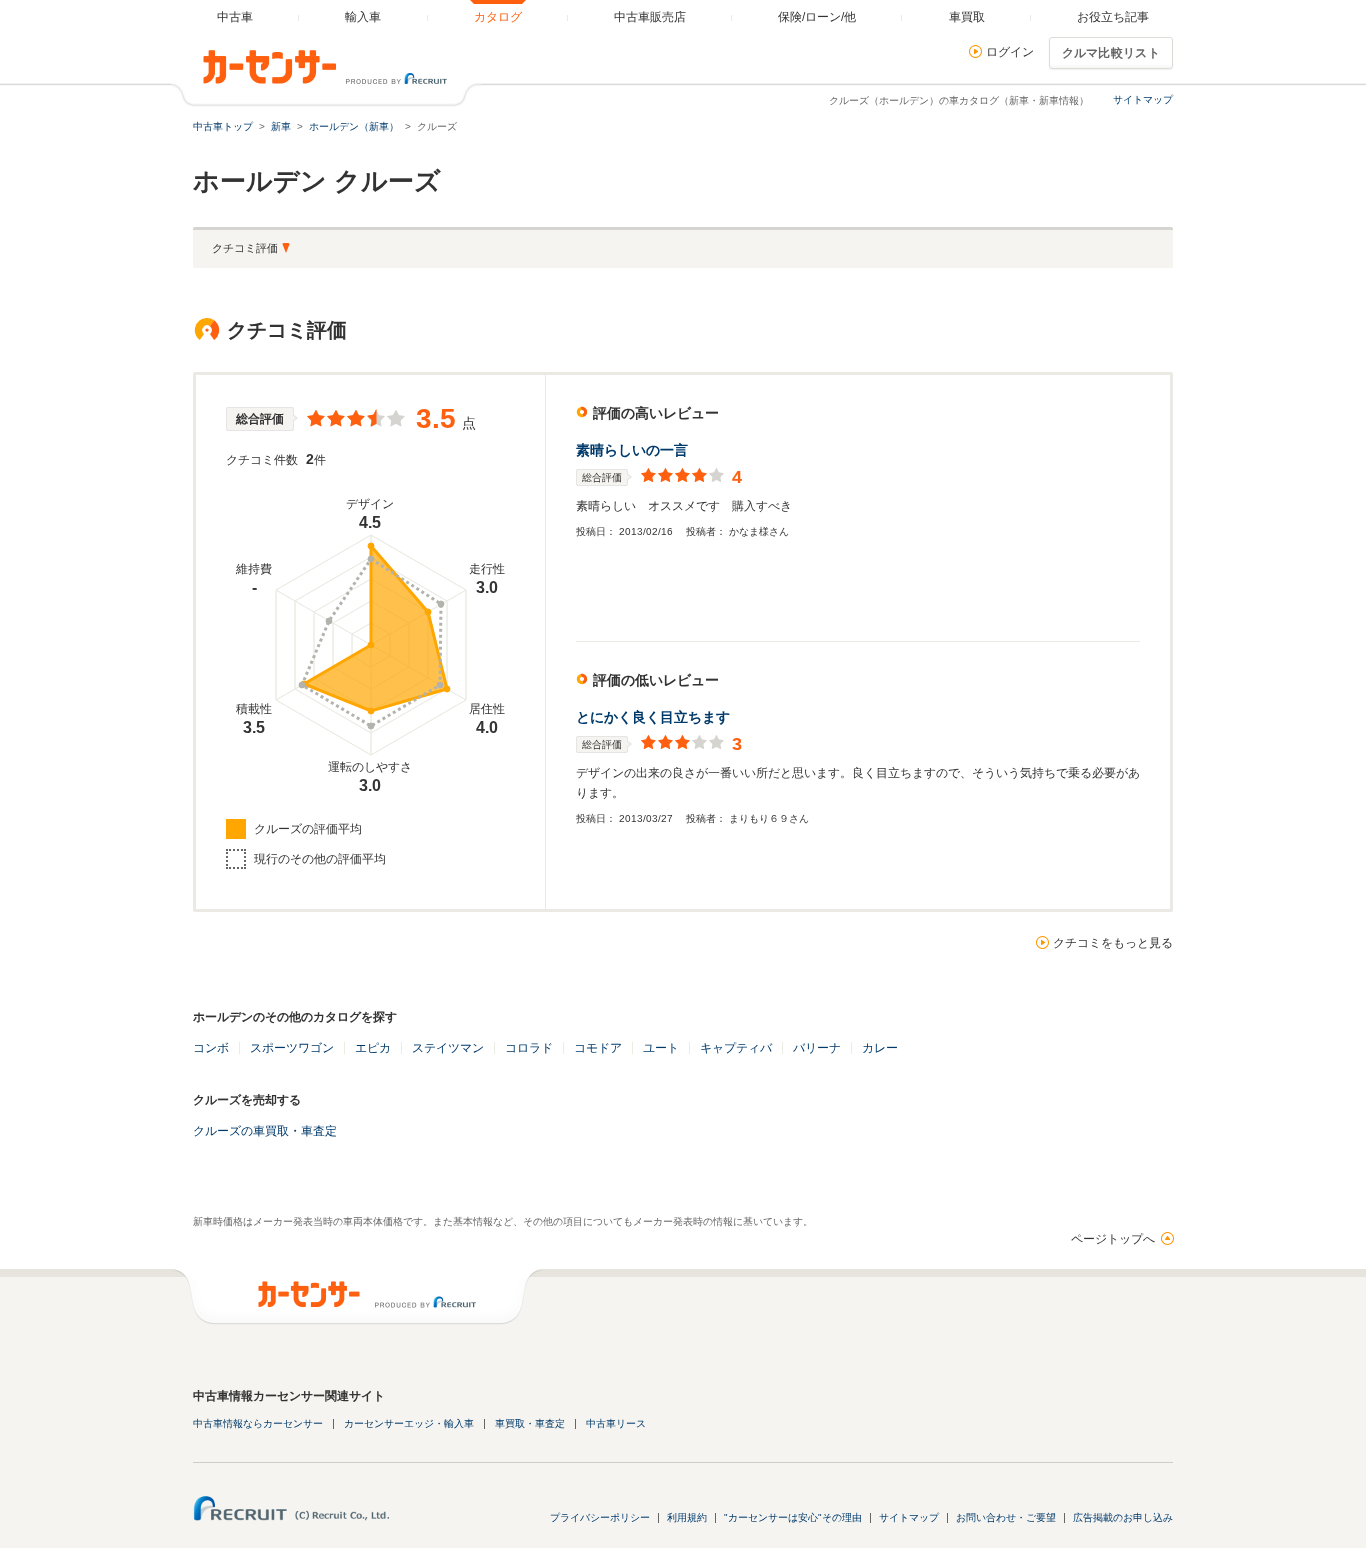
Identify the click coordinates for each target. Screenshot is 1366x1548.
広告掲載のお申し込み (1123, 1517)
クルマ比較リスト (1111, 53)
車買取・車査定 (530, 1423)
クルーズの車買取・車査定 (265, 1131)
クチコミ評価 (245, 248)
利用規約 (687, 1517)
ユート (661, 1048)
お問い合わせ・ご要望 (1006, 1517)
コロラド (529, 1048)
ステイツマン (448, 1048)
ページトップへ (1113, 1239)
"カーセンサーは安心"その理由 (793, 1517)
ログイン (1010, 52)
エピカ (373, 1048)
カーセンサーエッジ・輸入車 (409, 1423)
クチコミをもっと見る (1113, 943)
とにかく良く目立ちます (653, 717)
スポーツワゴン (292, 1048)
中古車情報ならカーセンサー (258, 1423)
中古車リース (616, 1423)
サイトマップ (1143, 99)
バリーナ (817, 1048)
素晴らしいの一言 (632, 450)
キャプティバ (736, 1048)
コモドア (598, 1048)
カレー (880, 1048)
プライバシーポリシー (600, 1517)
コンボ (211, 1048)
